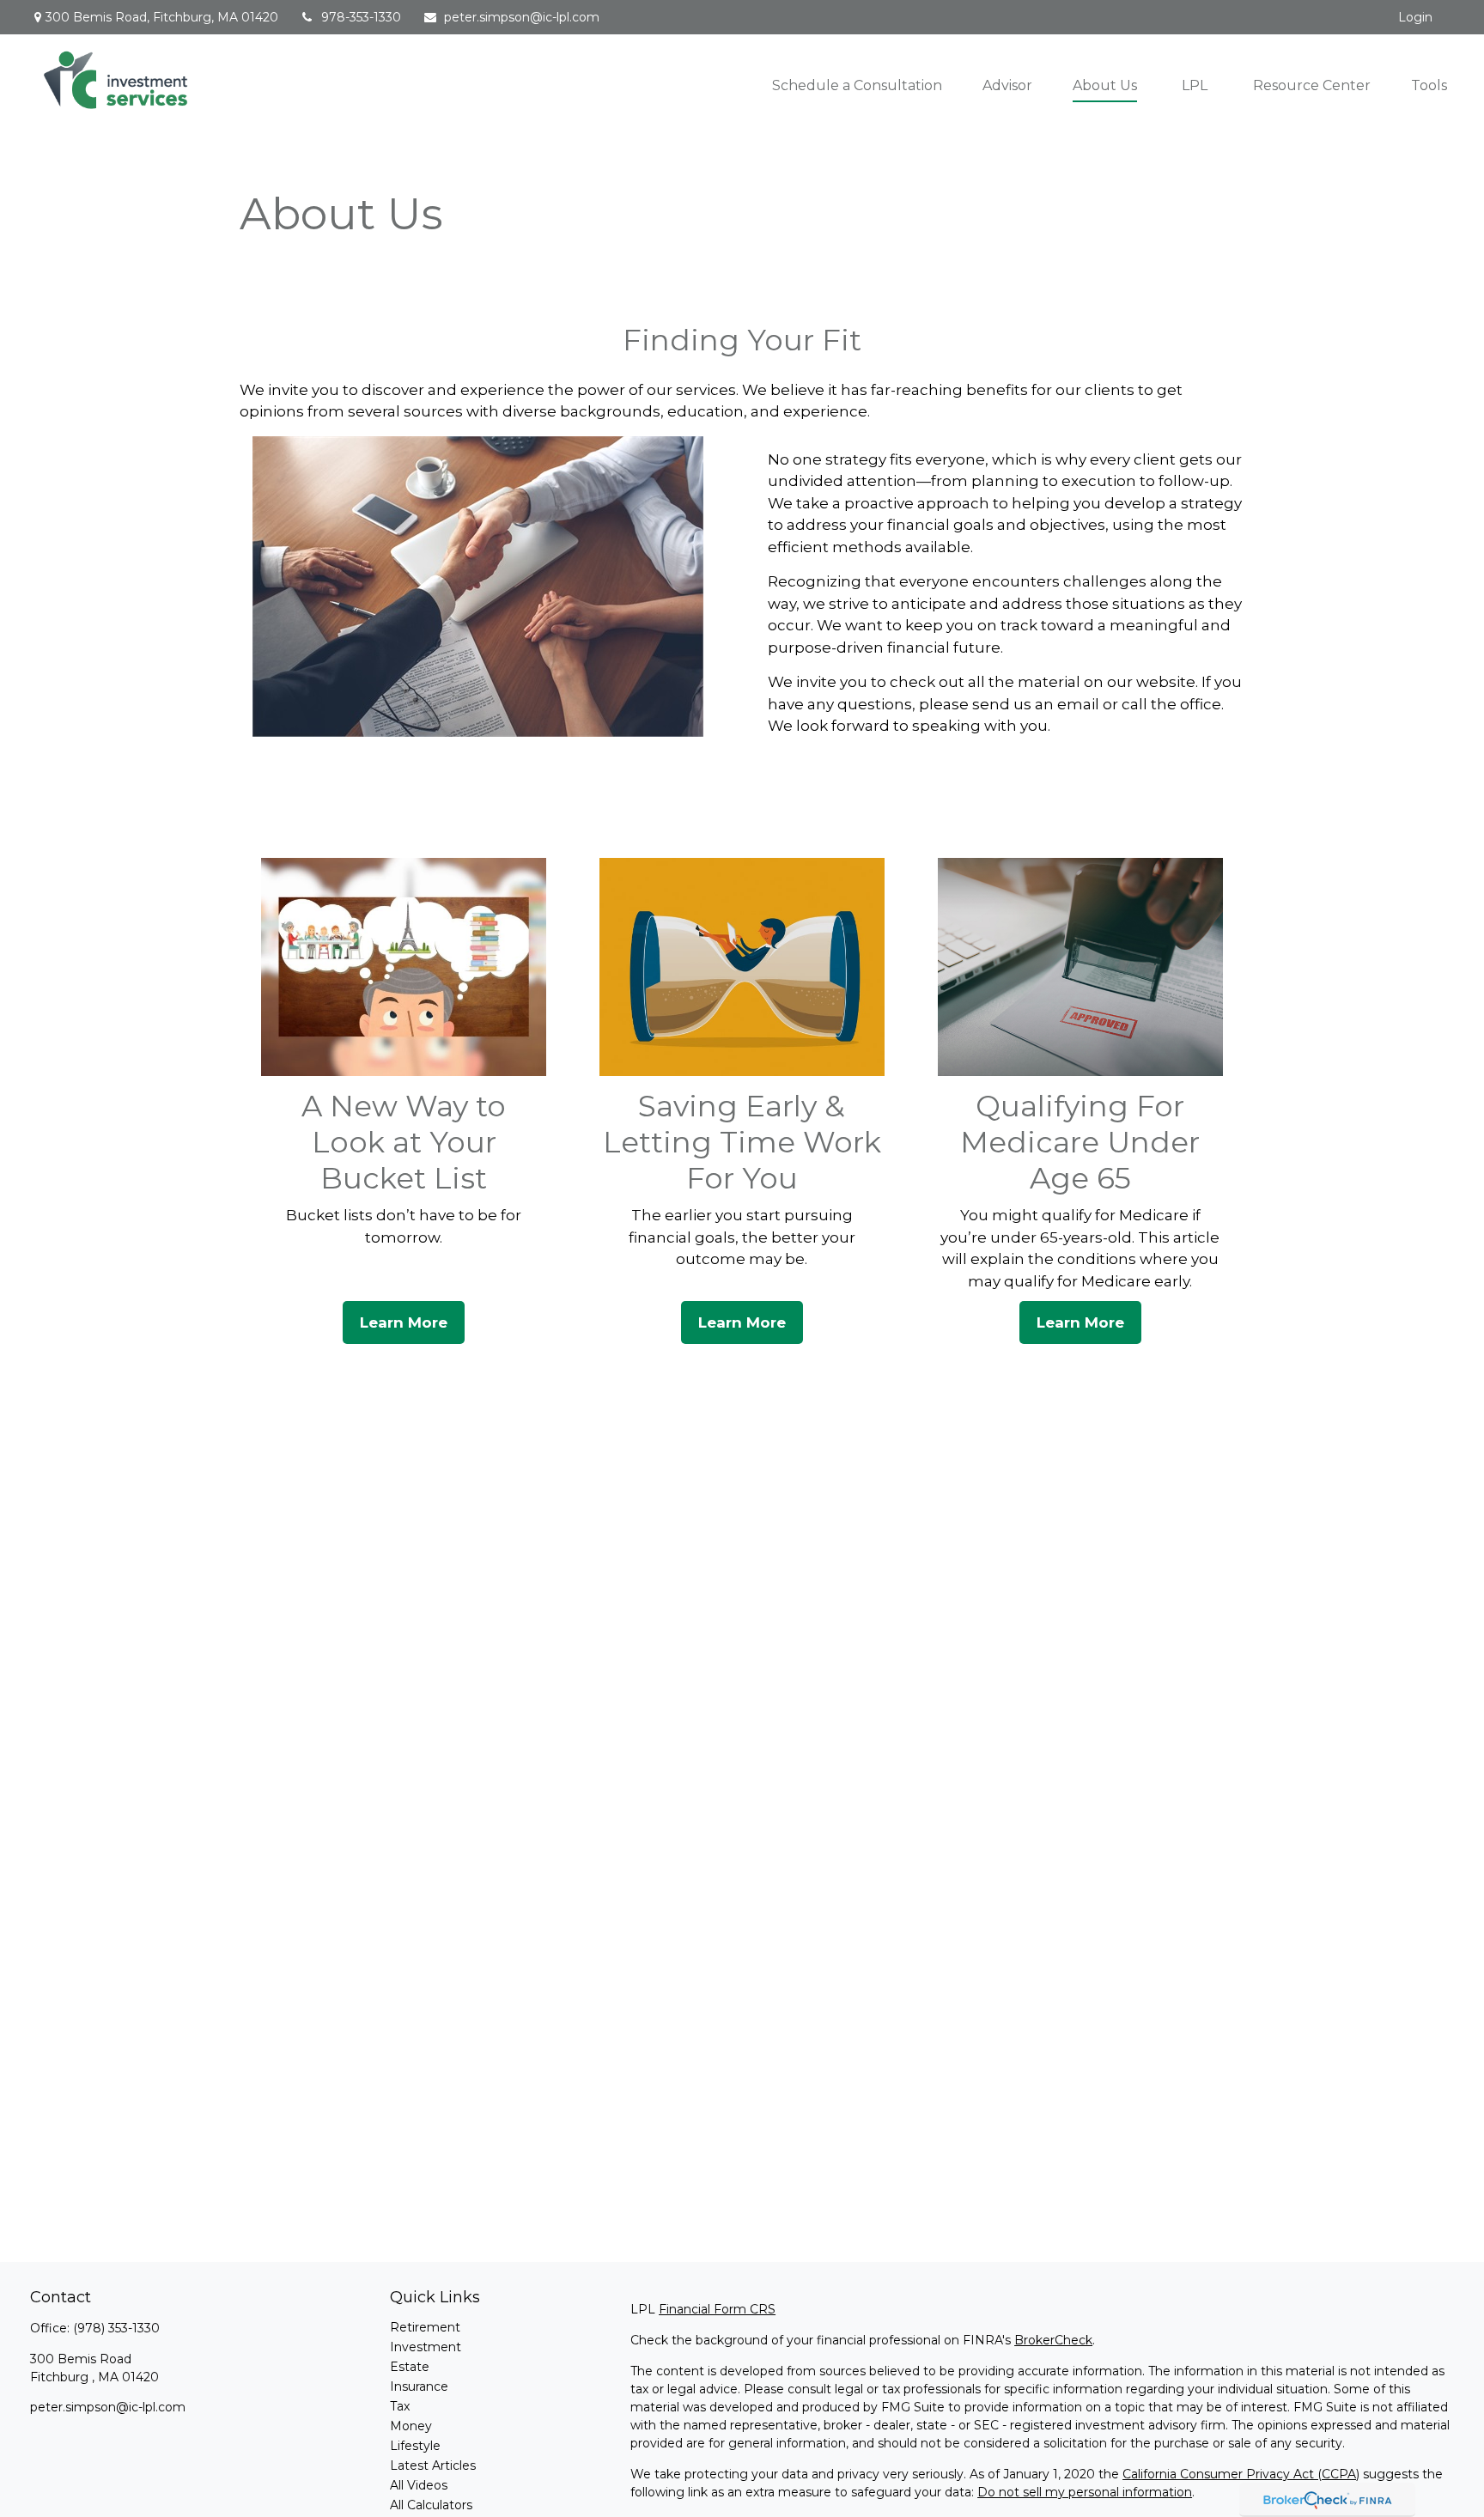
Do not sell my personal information (1085, 2492)
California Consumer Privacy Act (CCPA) (1241, 2474)
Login (1415, 17)
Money (411, 2426)
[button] (857, 85)
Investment (426, 2347)
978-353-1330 (361, 17)
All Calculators (431, 2505)
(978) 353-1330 (116, 2328)
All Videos (419, 2485)
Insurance (419, 2386)
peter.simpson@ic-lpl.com (522, 17)
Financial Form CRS (717, 2309)
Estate (410, 2367)
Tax (400, 2406)
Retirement (425, 2327)
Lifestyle (415, 2446)
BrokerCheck (1053, 2340)
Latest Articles (433, 2465)
